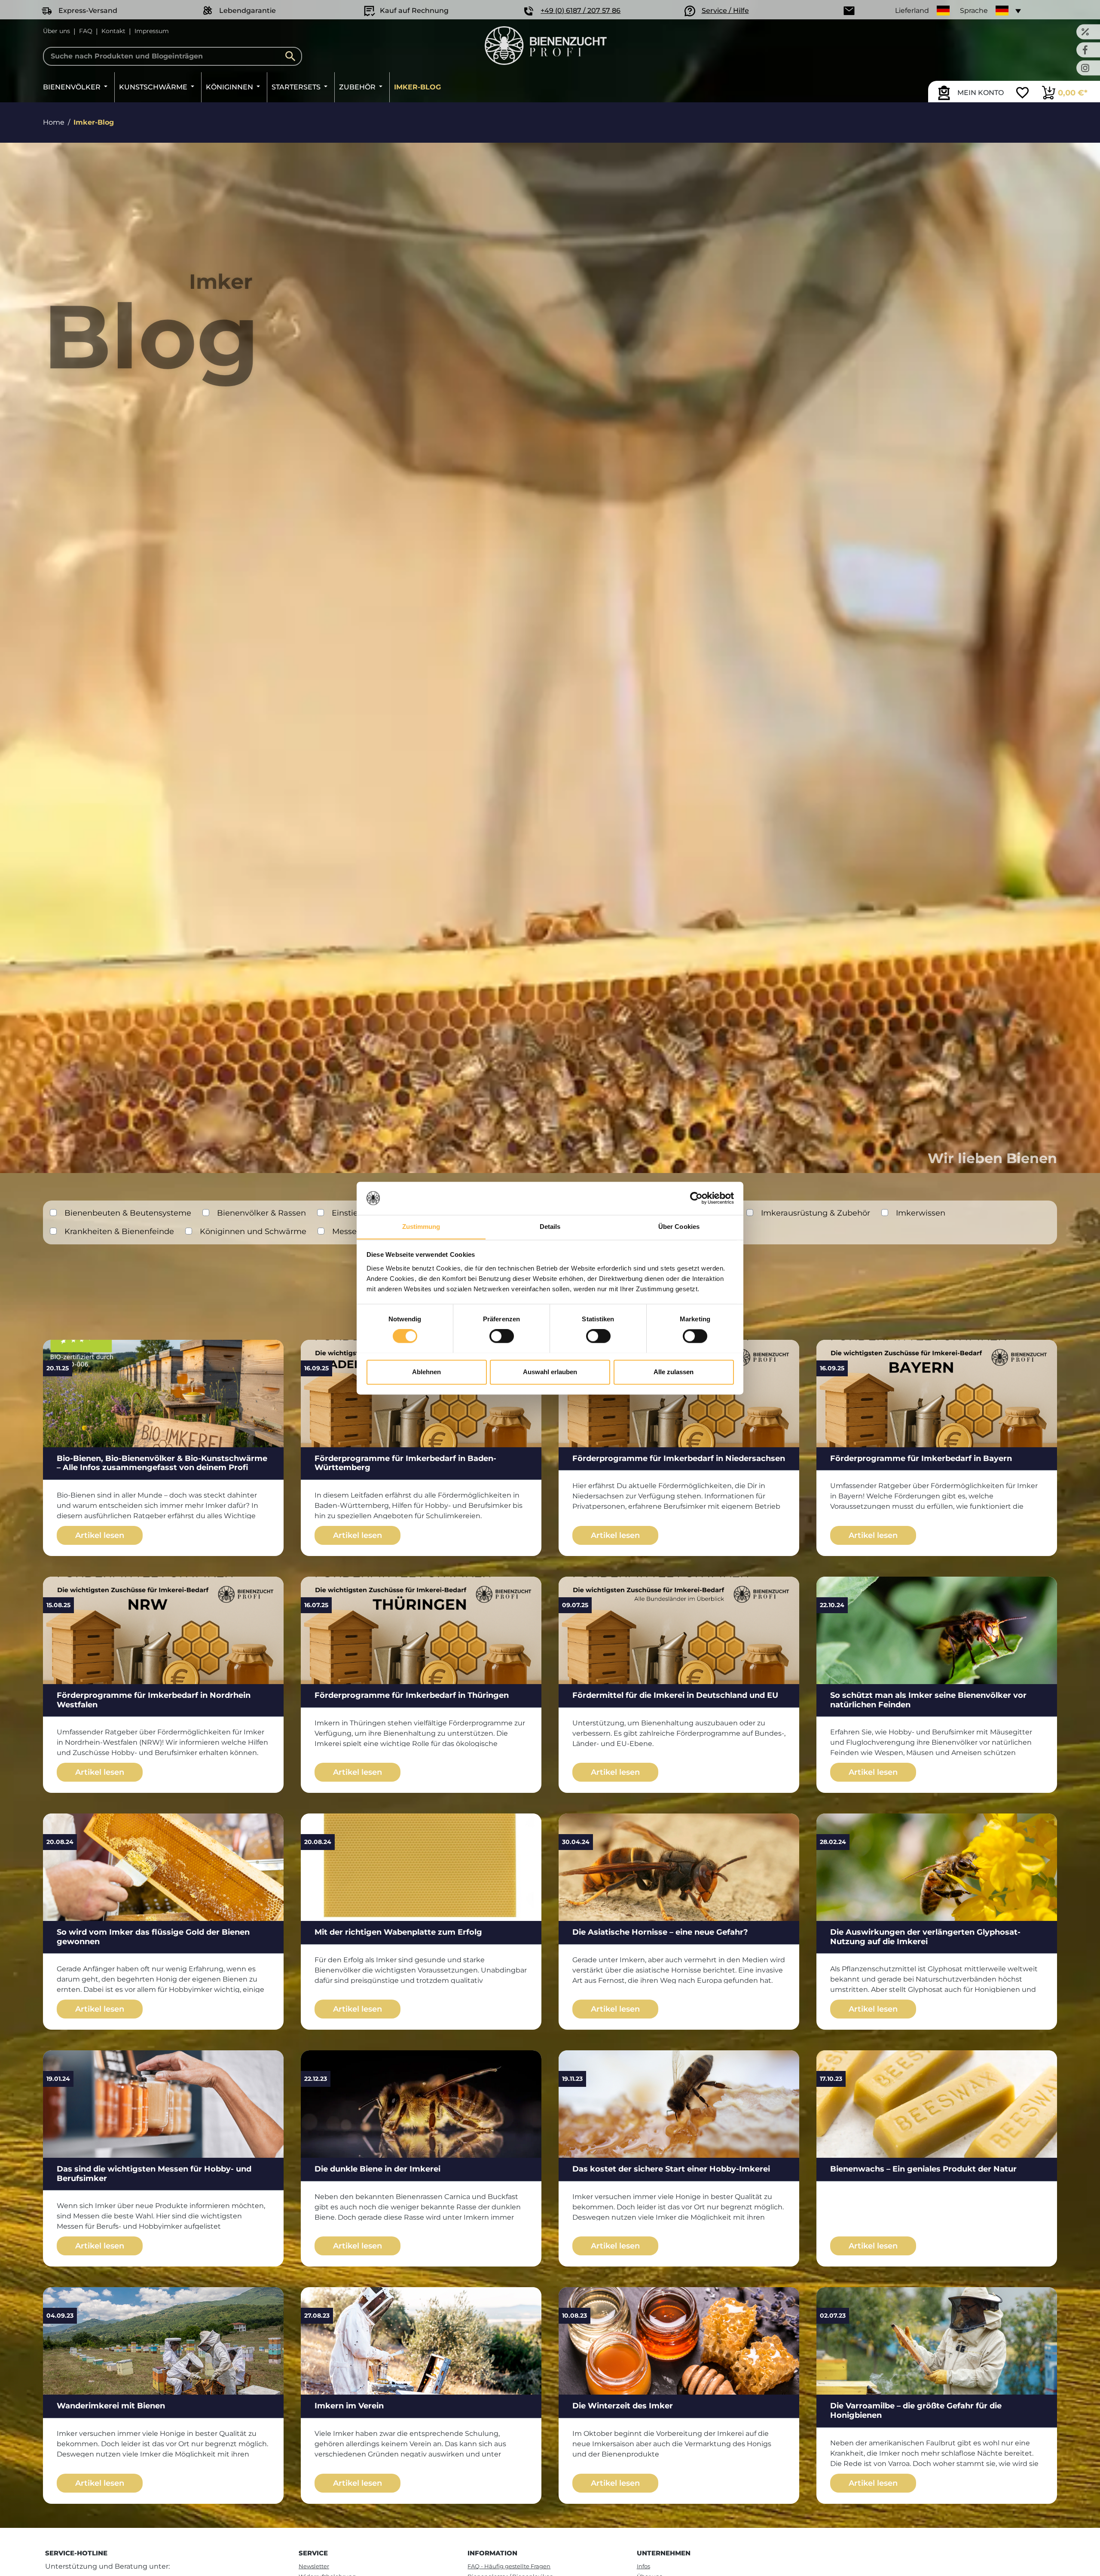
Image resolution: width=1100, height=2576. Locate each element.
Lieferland (912, 11)
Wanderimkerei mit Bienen (111, 2406)
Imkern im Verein (349, 2406)
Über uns (57, 31)
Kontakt (113, 31)
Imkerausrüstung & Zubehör (816, 1213)
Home (54, 122)
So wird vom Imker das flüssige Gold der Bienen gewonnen (153, 1937)
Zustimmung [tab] (421, 1227)
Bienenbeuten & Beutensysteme (128, 1213)
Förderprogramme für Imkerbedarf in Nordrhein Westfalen (154, 1700)
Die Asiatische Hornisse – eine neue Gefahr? (660, 1932)
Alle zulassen (674, 1372)
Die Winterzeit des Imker (623, 2406)
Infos (643, 2566)
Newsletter (314, 2566)
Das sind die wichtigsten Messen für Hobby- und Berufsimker (154, 2174)
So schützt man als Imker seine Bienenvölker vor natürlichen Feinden (928, 1700)
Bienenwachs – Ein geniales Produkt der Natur (923, 2169)
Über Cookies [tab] (679, 1227)
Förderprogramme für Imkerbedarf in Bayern (921, 1458)
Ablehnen (426, 1372)
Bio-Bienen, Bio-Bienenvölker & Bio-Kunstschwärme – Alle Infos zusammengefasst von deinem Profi (162, 1463)
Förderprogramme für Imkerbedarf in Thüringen (412, 1695)
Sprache (974, 11)
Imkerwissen (921, 1213)
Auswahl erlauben (550, 1372)
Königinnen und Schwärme (253, 1231)
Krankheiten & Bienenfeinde (119, 1231)
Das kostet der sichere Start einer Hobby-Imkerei (671, 2169)
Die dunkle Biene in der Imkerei (377, 2169)
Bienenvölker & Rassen (261, 1213)
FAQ (86, 31)
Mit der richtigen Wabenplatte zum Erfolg (398, 1932)
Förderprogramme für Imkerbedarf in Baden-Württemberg (405, 1463)
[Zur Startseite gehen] (545, 46)
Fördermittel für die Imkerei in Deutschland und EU (675, 1695)
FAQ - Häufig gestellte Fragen (509, 2566)
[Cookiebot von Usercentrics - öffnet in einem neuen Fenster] (696, 1198)
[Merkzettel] (1022, 94)
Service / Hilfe (725, 11)
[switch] (502, 1336)
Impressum (152, 31)
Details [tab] (550, 1227)
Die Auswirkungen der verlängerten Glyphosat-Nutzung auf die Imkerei (925, 1937)
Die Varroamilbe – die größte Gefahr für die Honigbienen (916, 2411)
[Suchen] (293, 56)
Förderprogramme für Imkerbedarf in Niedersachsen (679, 1458)
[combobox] (173, 56)
